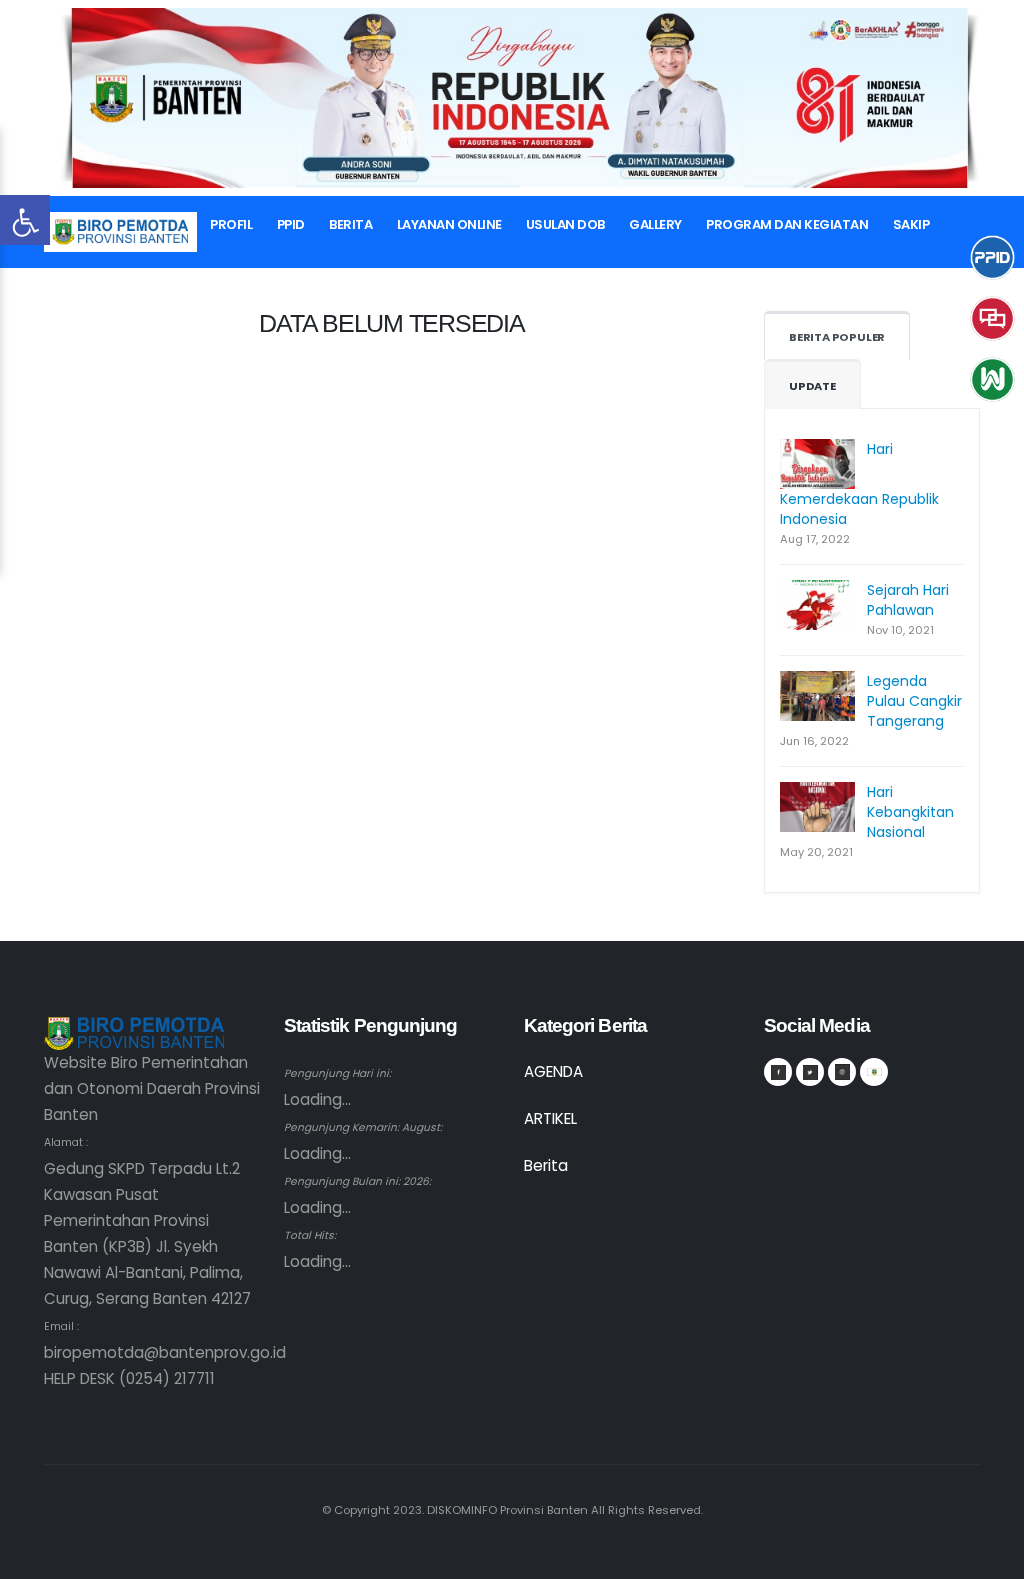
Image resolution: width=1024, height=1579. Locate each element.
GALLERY (655, 224)
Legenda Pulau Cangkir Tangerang (914, 701)
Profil (231, 224)
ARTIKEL (550, 1118)
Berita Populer (837, 337)
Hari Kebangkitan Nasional (910, 812)
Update (812, 386)
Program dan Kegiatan (787, 224)
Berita (350, 224)
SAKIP (911, 224)
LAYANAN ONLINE (449, 224)
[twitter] (810, 1072)
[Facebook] (778, 1072)
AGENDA (553, 1071)
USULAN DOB (565, 224)
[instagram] (842, 1072)
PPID (291, 224)
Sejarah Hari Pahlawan (908, 600)
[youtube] (874, 1072)
